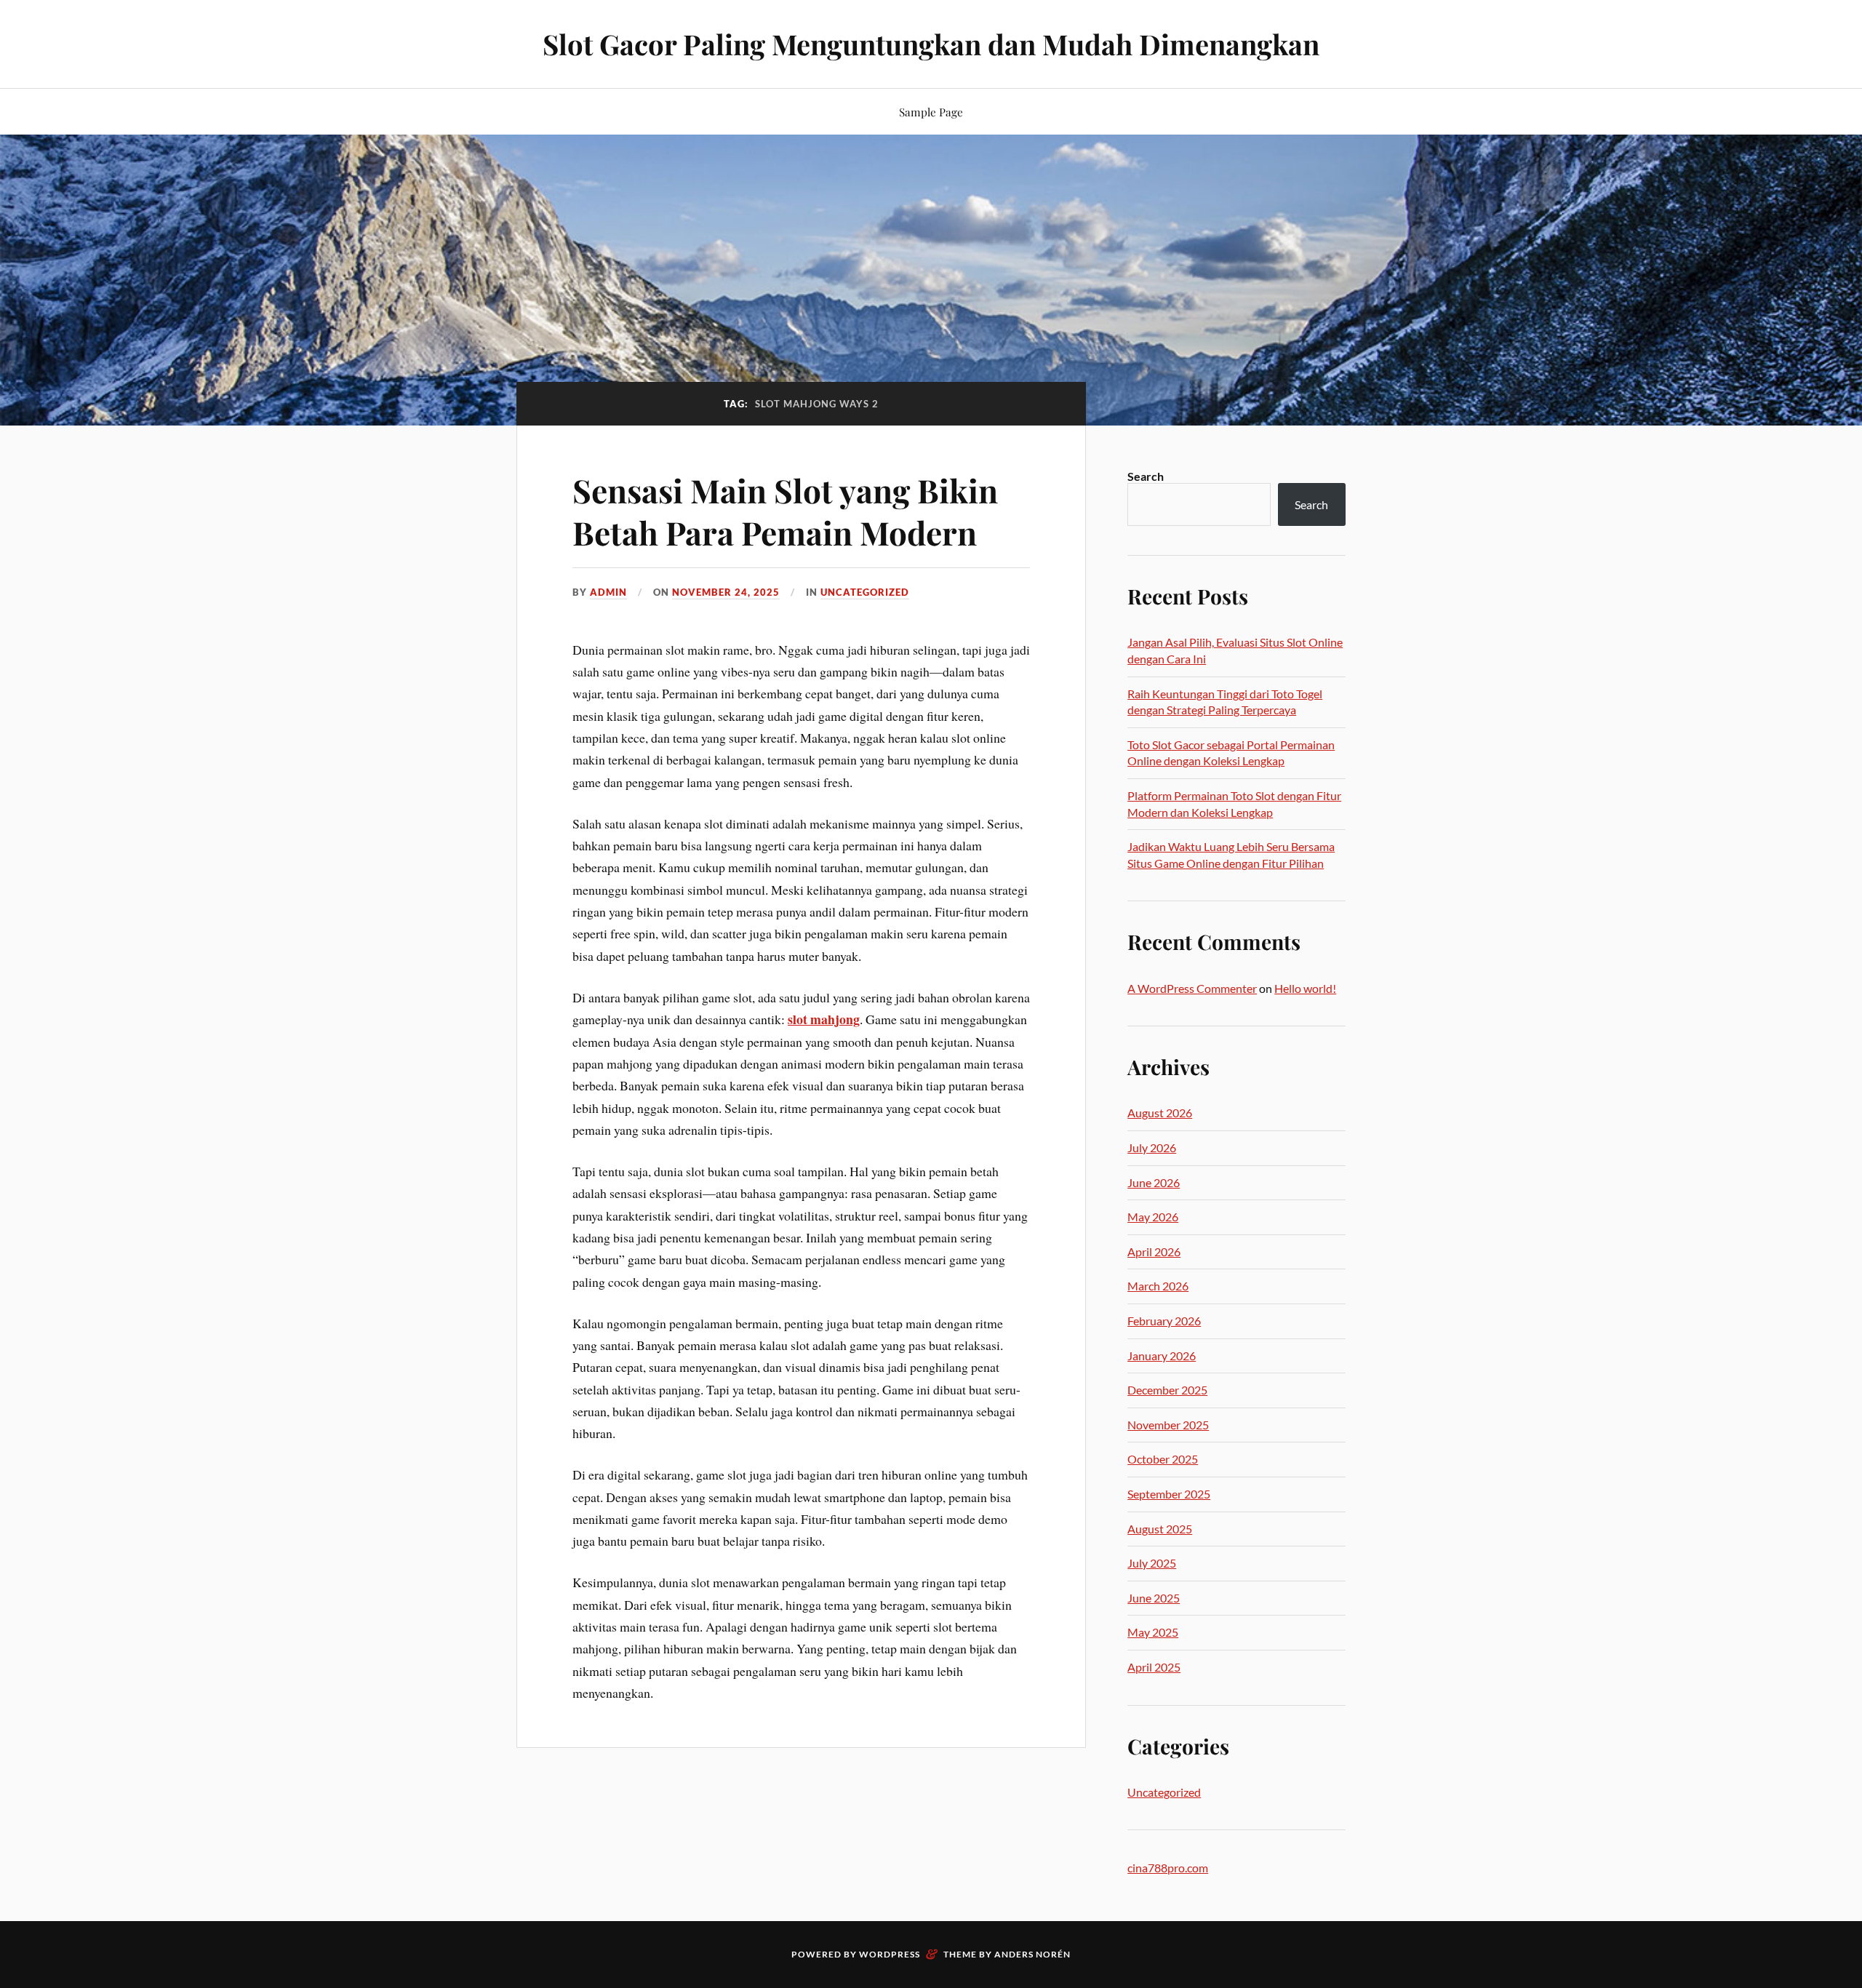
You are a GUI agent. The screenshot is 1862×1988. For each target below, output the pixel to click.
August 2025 (1160, 1529)
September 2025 (1169, 1494)
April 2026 (1154, 1252)
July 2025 (1152, 1563)
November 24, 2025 (726, 592)
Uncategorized (865, 592)
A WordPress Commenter (1192, 988)
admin (608, 592)
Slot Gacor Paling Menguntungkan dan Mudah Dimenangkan (931, 44)
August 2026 (1160, 1113)
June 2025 (1154, 1598)
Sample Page (931, 112)
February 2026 (1164, 1321)
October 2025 (1163, 1459)
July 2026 (1152, 1147)
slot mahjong (824, 1019)
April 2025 (1154, 1667)
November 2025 (1168, 1425)
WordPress (890, 1954)
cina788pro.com (1168, 1868)
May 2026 (1153, 1217)
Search (1146, 476)
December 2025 (1167, 1390)
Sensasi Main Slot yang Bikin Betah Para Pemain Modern (785, 511)
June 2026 (1154, 1182)
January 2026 (1162, 1356)
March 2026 (1158, 1286)
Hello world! (1305, 988)
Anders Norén (1032, 1954)
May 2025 (1153, 1632)
